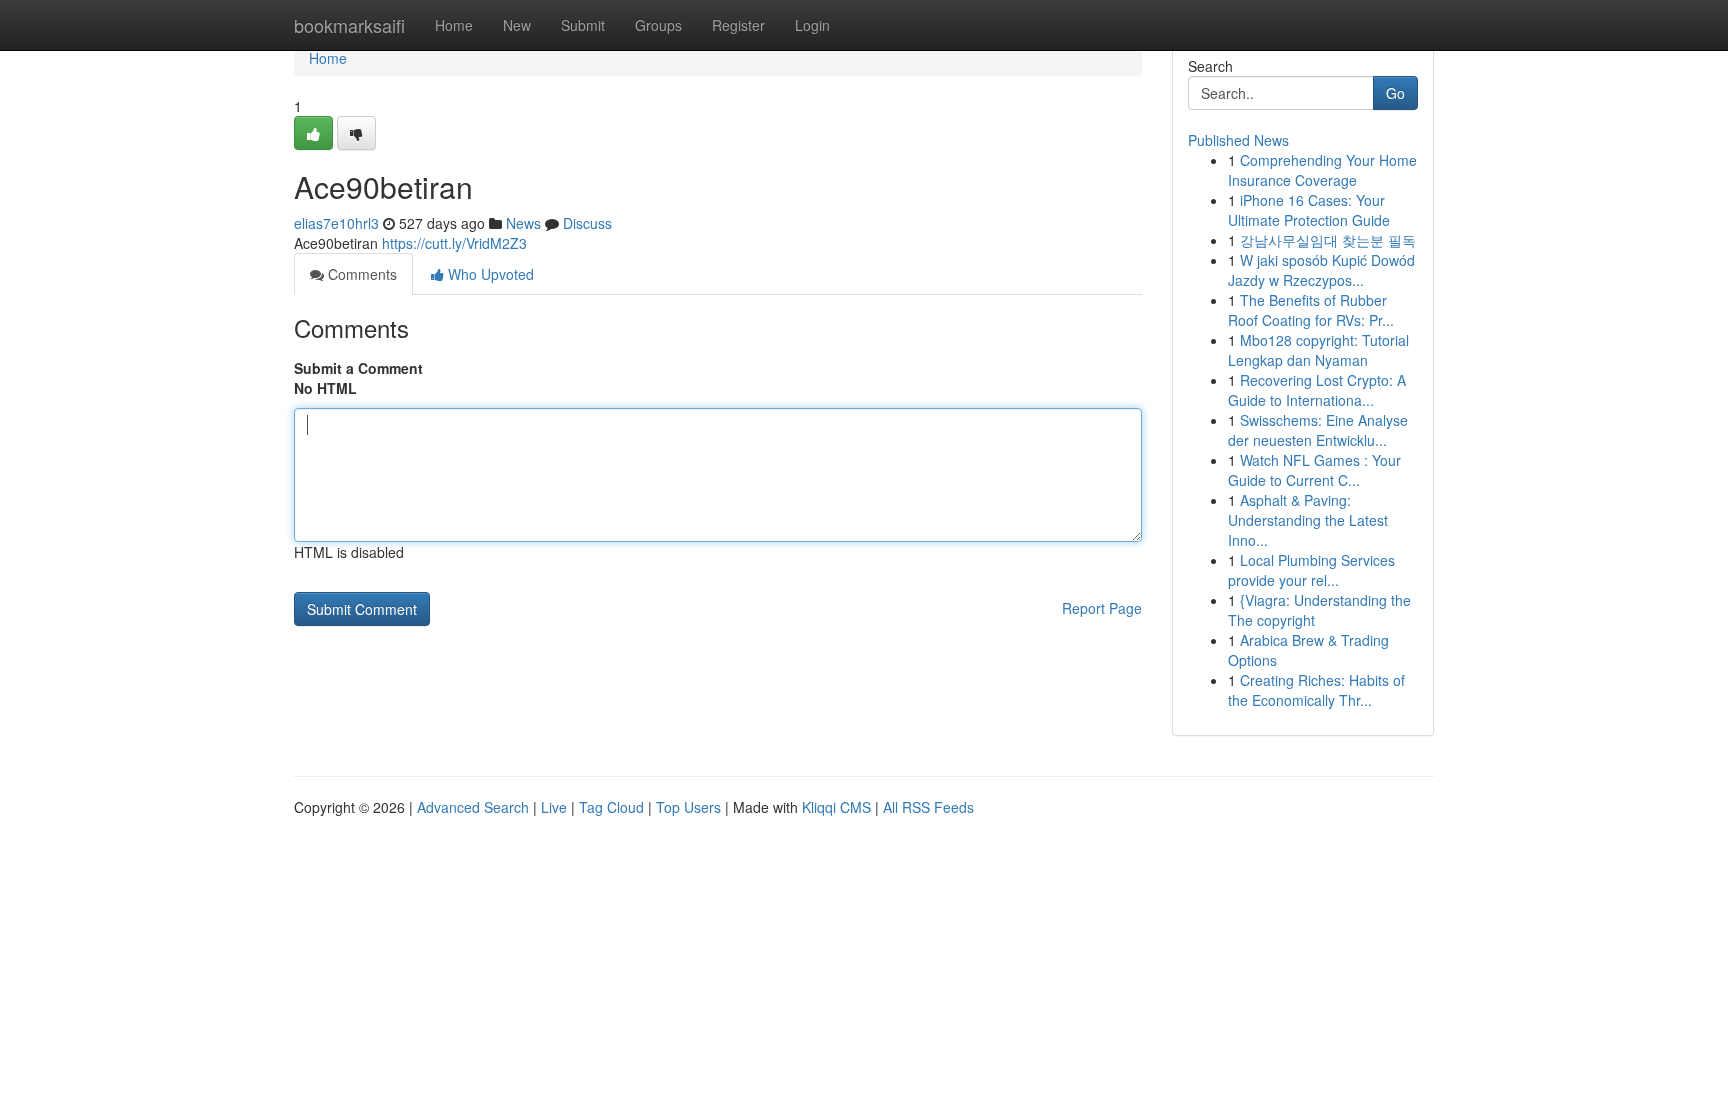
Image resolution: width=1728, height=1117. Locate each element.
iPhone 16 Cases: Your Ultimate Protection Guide (1309, 210)
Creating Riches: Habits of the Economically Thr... (1316, 690)
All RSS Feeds (928, 807)
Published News (1238, 140)
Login (812, 25)
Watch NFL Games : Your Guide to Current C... (1314, 470)
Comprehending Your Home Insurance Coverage (1322, 170)
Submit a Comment (358, 368)
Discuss (587, 223)
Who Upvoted (489, 274)
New (517, 25)
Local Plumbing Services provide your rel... (1311, 570)
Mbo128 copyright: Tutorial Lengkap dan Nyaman (1318, 350)
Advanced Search (473, 807)
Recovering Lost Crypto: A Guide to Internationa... (1317, 390)
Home (454, 25)
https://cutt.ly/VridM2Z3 (454, 243)
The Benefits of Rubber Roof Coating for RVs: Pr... (1311, 310)
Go (1395, 93)
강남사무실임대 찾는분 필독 (1328, 240)
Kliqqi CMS (836, 807)
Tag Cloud (611, 807)
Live (554, 807)
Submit (583, 25)
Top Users (688, 807)
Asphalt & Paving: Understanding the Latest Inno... (1308, 520)
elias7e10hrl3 (336, 223)
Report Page (1102, 608)
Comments (360, 274)
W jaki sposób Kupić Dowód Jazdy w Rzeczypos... (1321, 270)
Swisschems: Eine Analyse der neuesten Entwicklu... (1318, 430)
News (523, 223)
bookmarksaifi (349, 25)
